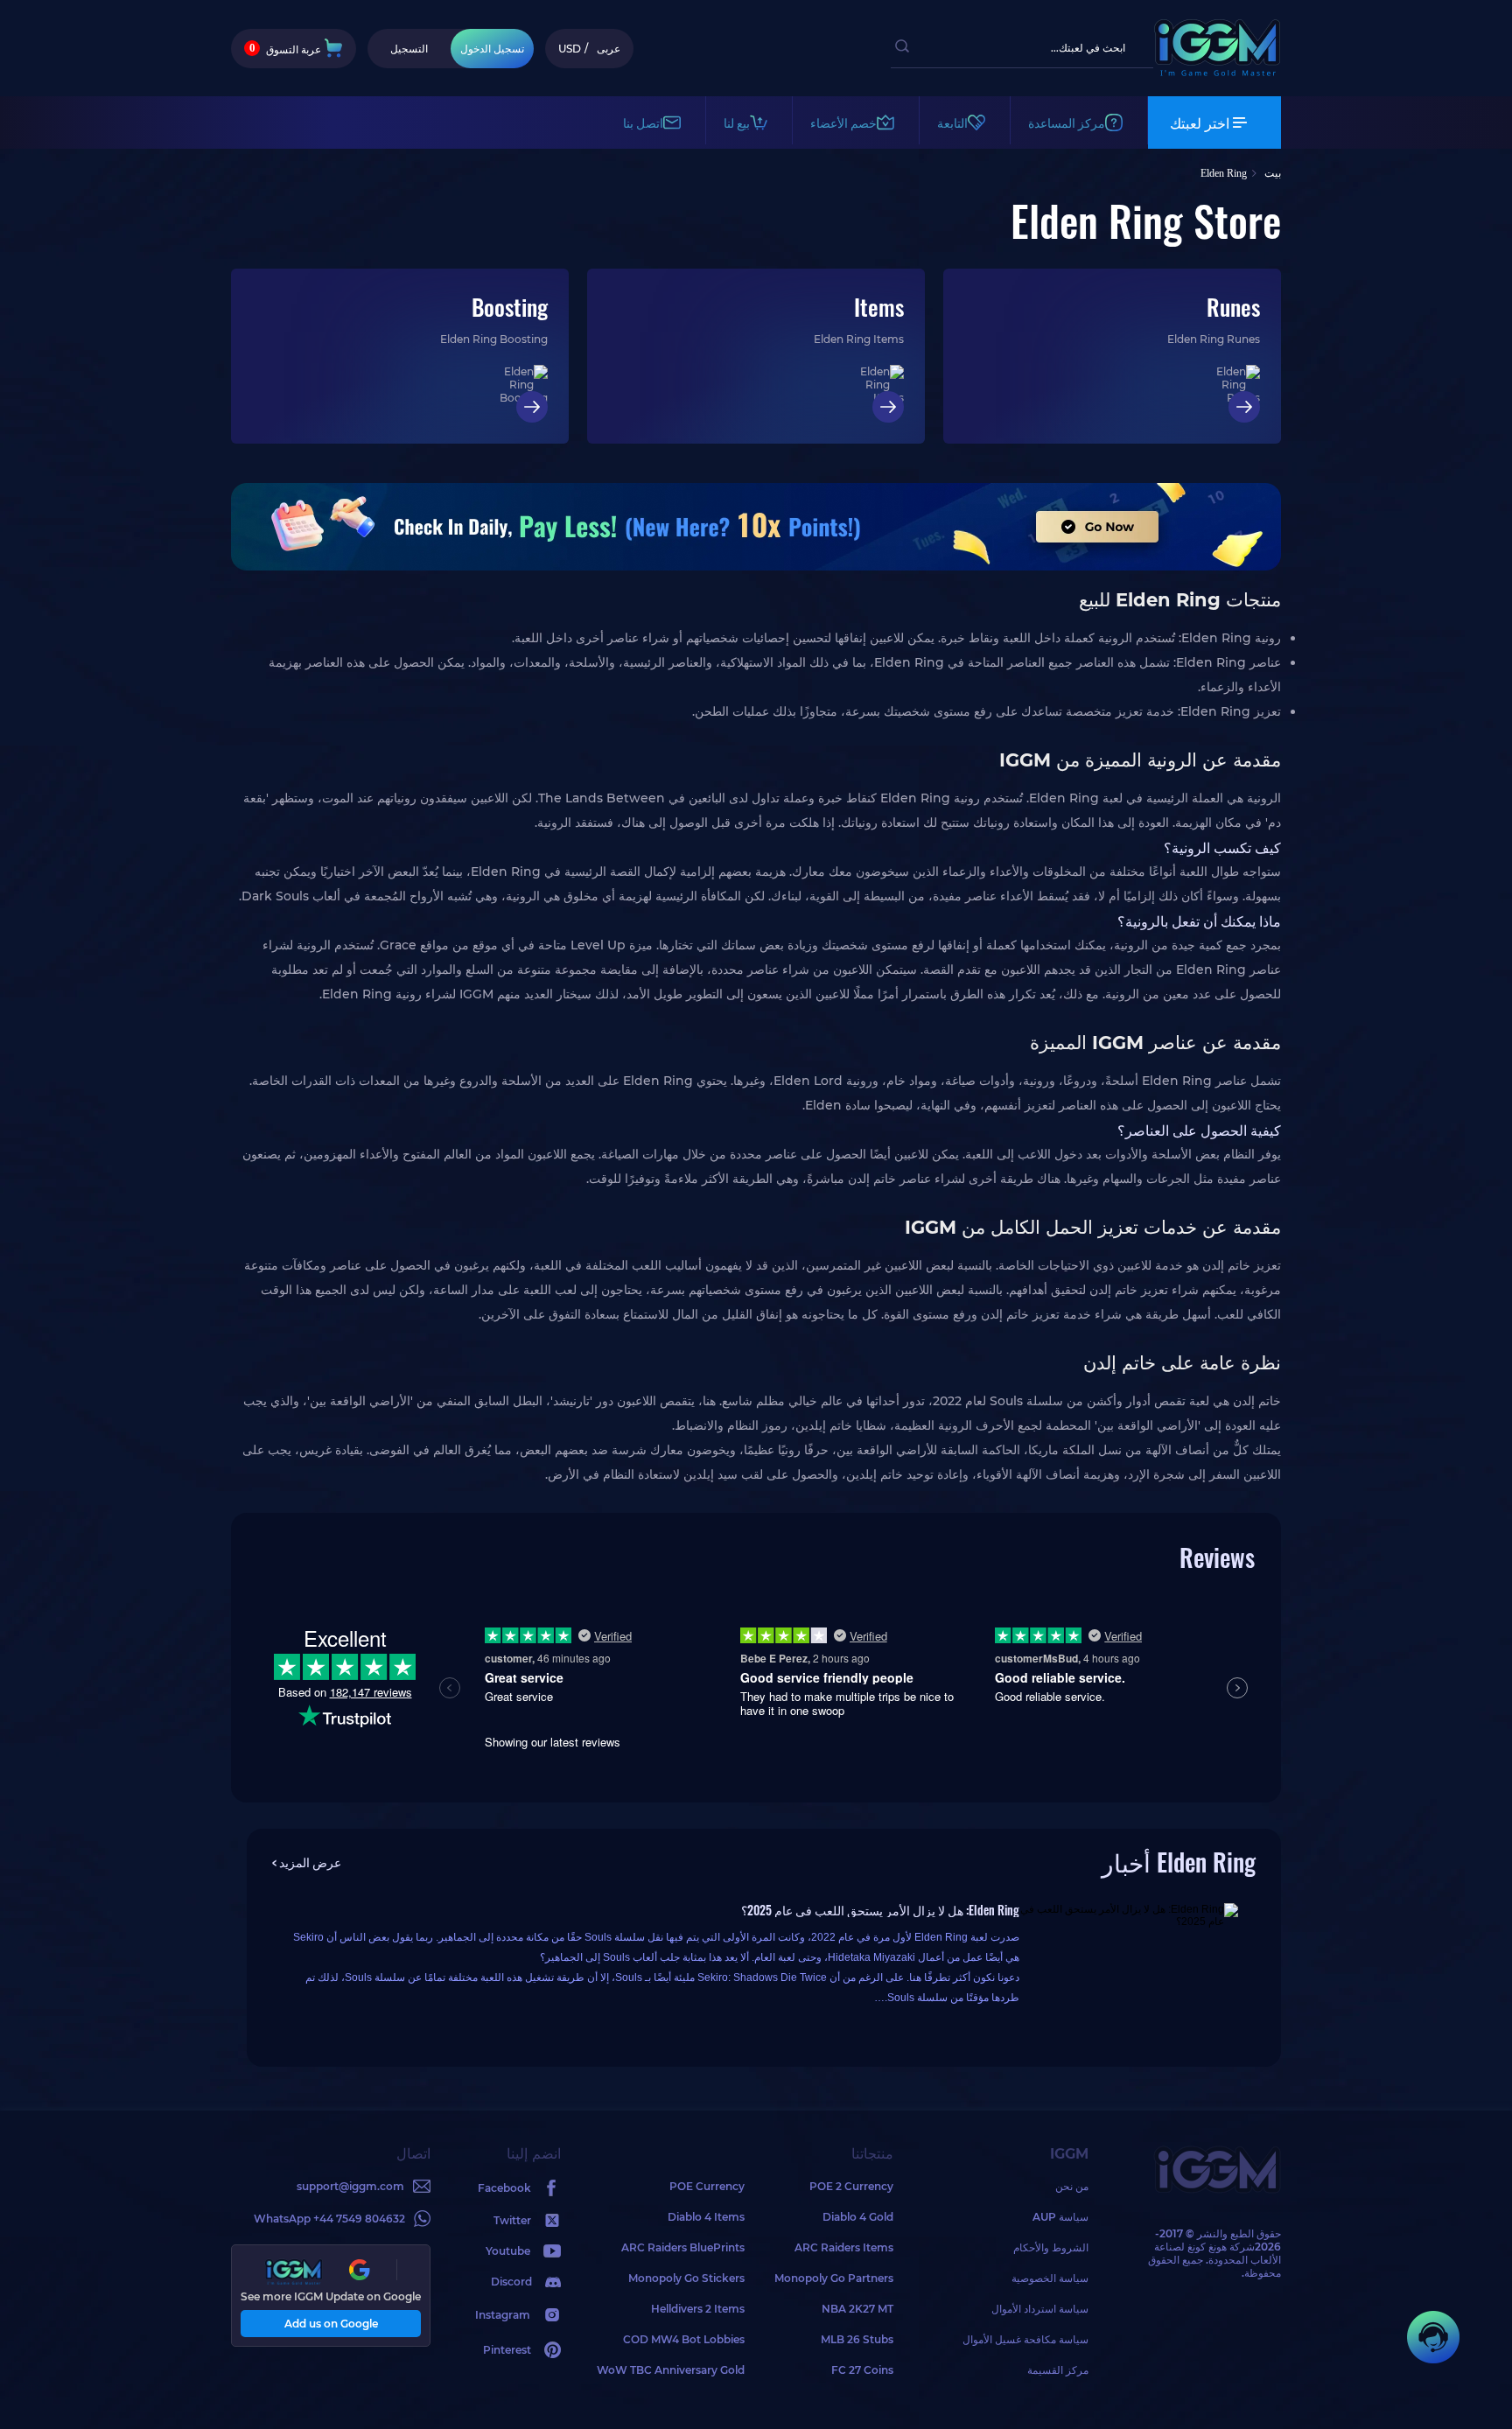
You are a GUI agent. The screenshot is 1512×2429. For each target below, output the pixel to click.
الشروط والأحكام (1051, 2247)
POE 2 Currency (851, 2186)
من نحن (1072, 2186)
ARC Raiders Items (844, 2247)
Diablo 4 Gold (858, 2217)
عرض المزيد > (307, 1862)
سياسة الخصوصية (1050, 2278)
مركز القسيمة (1058, 2370)
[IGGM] (1217, 72)
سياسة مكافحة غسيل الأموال (1025, 2339)
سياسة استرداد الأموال (1040, 2309)
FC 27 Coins (862, 2370)
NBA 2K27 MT (857, 2309)
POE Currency (707, 2186)
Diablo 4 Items (706, 2217)
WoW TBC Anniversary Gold (671, 2370)
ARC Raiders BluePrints (683, 2247)
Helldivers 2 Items (698, 2309)
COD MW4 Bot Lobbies (684, 2339)
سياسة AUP (1060, 2217)
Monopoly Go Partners (834, 2278)
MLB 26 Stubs (857, 2339)
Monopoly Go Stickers (686, 2278)
